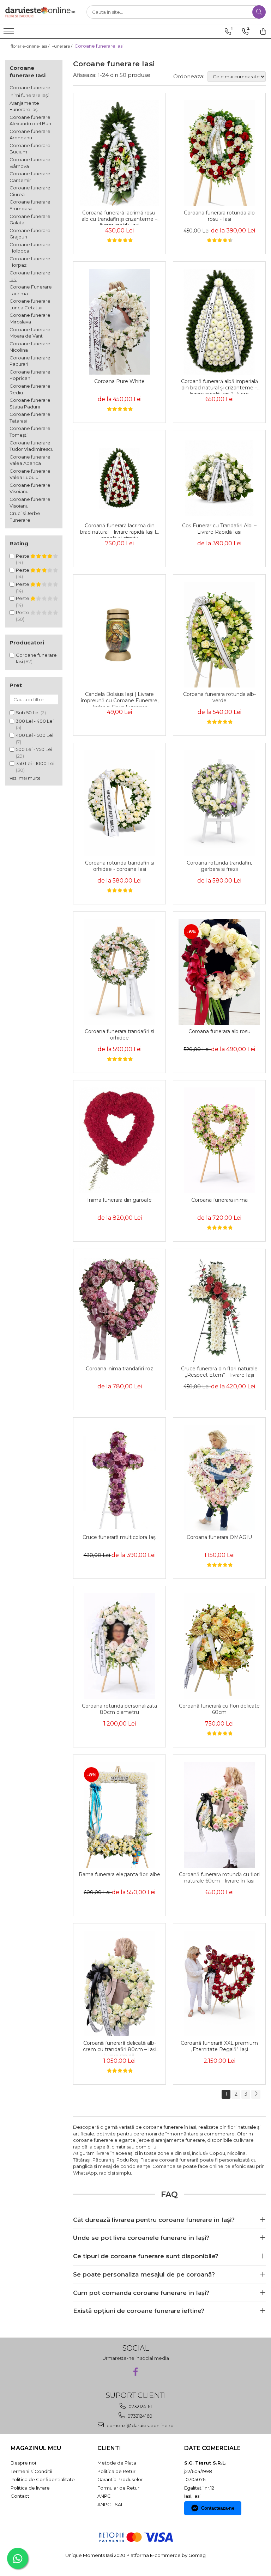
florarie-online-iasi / (31, 46)
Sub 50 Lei (28, 713)
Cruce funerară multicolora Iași (120, 1537)
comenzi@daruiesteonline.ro (140, 2425)
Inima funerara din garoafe (119, 1200)
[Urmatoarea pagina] (256, 2094)
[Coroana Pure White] (119, 322)
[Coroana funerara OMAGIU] (219, 1478)
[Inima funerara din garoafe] (119, 1140)
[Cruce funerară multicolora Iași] (119, 1478)
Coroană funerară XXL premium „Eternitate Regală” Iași (219, 2046)
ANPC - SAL (110, 2504)
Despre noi (23, 2463)
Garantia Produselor (120, 2479)
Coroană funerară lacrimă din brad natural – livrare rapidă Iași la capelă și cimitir (119, 530)
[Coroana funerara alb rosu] (219, 972)
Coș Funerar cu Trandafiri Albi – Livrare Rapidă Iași (219, 529)
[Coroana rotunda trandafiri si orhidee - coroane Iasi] (119, 803)
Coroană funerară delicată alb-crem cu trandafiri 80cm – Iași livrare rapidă (120, 2048)
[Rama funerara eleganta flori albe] (119, 1815)
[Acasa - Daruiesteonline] (41, 12)
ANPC (104, 2496)
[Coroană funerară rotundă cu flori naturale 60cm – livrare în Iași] (219, 1815)
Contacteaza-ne (218, 2508)
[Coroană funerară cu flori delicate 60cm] (219, 1646)
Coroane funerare (30, 87)
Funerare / (62, 46)
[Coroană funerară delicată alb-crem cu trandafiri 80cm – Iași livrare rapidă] (119, 1983)
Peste (23, 556)
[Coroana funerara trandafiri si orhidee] (119, 972)
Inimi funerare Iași (29, 95)
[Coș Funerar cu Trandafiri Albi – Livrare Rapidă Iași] (219, 478)
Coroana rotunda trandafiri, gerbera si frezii (219, 866)
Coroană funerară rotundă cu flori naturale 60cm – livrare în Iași (219, 1878)
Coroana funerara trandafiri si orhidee (119, 1035)
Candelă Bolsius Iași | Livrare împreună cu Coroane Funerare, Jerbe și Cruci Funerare (120, 699)
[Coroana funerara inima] (219, 1140)
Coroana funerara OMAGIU (219, 1537)
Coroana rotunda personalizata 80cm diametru (119, 1709)
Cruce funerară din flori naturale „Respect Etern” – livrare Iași (219, 1372)
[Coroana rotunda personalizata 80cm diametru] (119, 1646)
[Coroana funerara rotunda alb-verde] (219, 635)
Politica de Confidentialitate (43, 2479)
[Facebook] (136, 2372)
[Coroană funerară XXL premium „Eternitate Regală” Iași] (219, 1983)
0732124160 (139, 2416)
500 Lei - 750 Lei (34, 749)
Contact (20, 2496)
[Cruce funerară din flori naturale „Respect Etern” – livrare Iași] (219, 1309)
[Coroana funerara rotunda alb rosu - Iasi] (219, 153)
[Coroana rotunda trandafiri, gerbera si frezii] (219, 803)
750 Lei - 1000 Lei (35, 763)
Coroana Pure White (119, 381)
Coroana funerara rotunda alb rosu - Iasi (219, 216)
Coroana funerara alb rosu (219, 1031)
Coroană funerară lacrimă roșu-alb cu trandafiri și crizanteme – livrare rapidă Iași (119, 217)
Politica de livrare (30, 2488)
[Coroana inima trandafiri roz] (119, 1309)
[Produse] (10, 33)
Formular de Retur (118, 2488)
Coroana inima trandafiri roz (119, 1369)
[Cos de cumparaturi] (263, 31)
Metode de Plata (117, 2463)
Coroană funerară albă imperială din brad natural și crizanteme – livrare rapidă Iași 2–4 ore (219, 386)
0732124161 (140, 2406)
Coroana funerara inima (219, 1200)
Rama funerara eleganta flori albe (119, 1874)
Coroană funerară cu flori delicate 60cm (219, 1709)
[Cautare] (259, 12)
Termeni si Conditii (31, 2471)
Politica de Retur (116, 2471)
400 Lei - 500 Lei (35, 735)
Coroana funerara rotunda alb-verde (219, 697)
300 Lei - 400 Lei (35, 721)
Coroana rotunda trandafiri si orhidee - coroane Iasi (120, 866)
